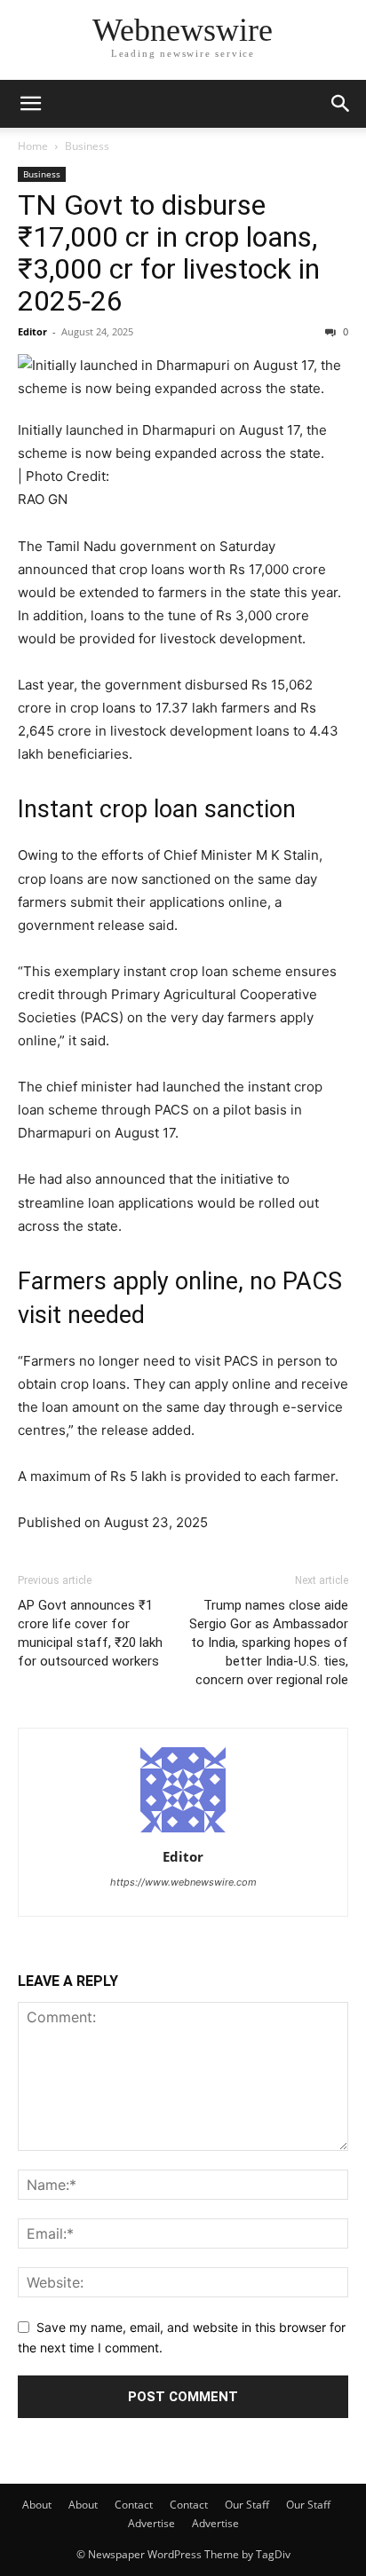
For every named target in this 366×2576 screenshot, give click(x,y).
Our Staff (247, 2505)
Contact (134, 2505)
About (37, 2505)
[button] (30, 104)
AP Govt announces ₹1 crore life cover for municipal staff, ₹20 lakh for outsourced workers (90, 1633)
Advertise (151, 2523)
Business (87, 146)
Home (33, 146)
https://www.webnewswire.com (183, 1882)
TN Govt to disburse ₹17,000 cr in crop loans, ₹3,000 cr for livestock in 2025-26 (169, 253)
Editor (32, 331)
